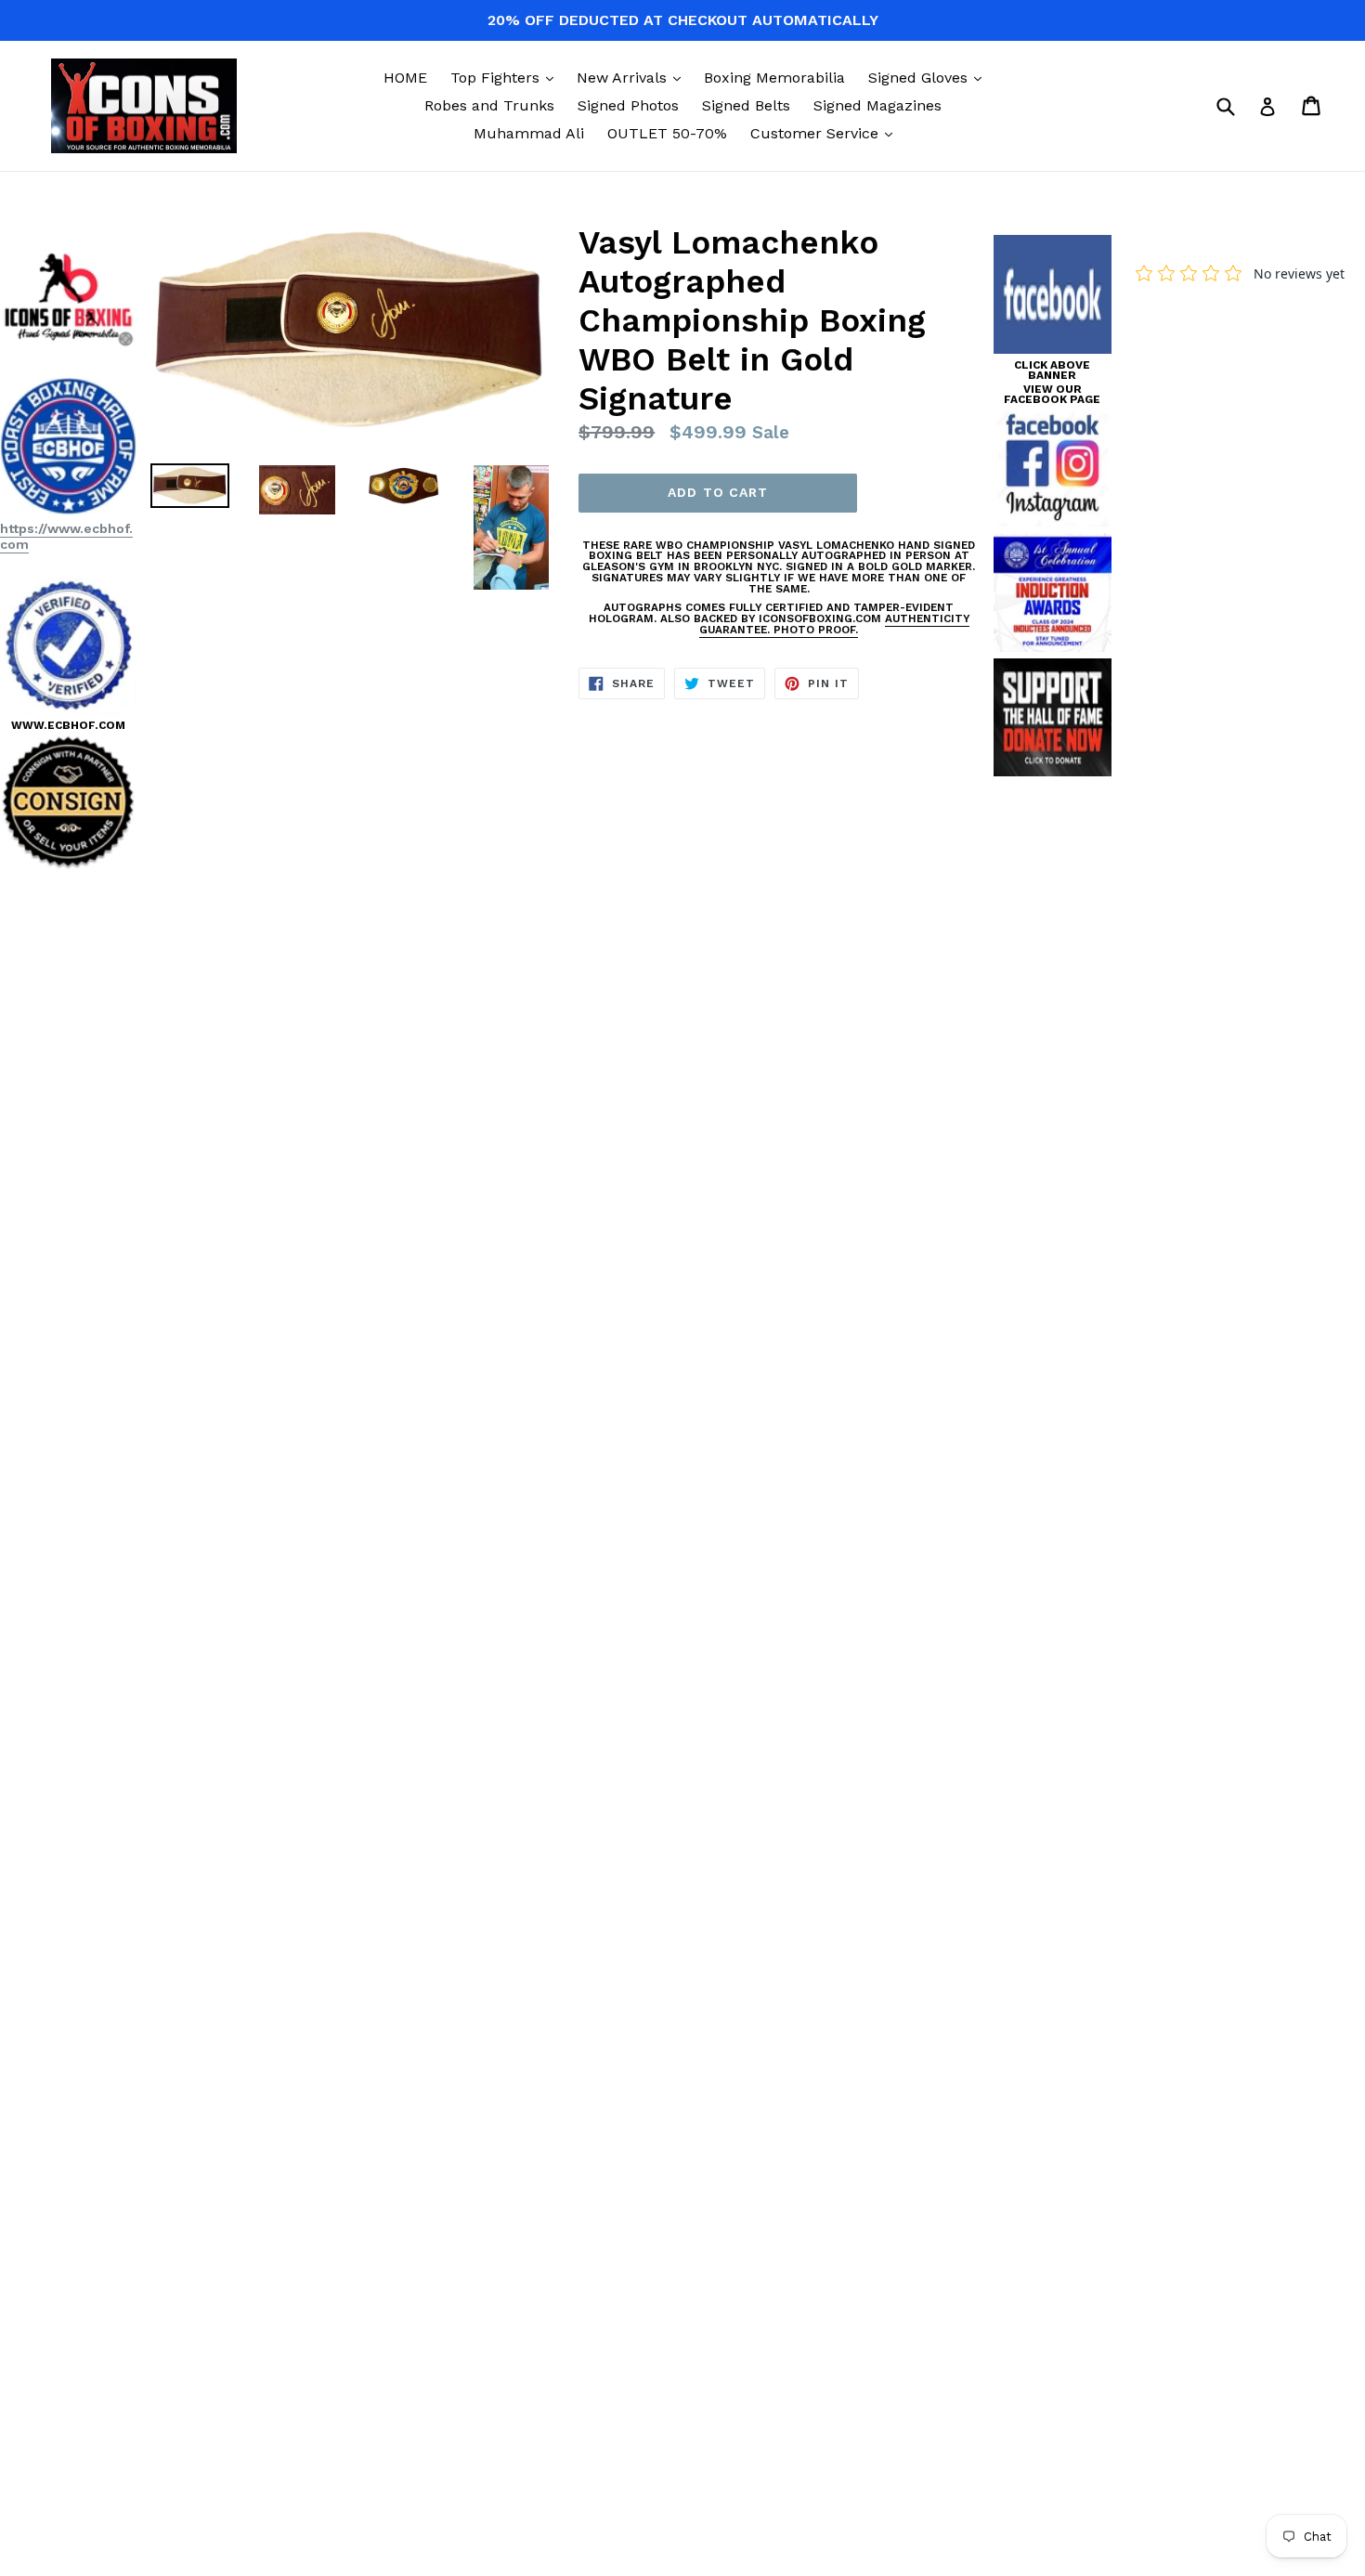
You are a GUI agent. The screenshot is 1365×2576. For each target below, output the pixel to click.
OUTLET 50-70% (667, 133)
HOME (405, 78)
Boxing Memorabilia (774, 78)
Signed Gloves (929, 77)
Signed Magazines (877, 105)
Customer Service (826, 133)
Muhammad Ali (529, 133)
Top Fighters (507, 77)
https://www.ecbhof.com (66, 536)
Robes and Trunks (489, 105)
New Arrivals (633, 77)
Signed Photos (628, 105)
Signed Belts (746, 105)
